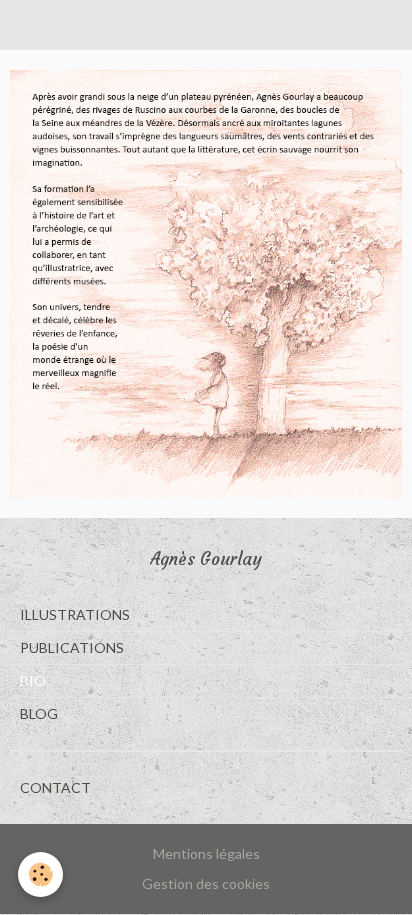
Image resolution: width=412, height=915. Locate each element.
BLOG (39, 713)
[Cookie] (40, 874)
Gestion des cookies (206, 883)
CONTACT (55, 787)
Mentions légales (206, 853)
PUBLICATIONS (72, 647)
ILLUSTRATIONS (75, 614)
